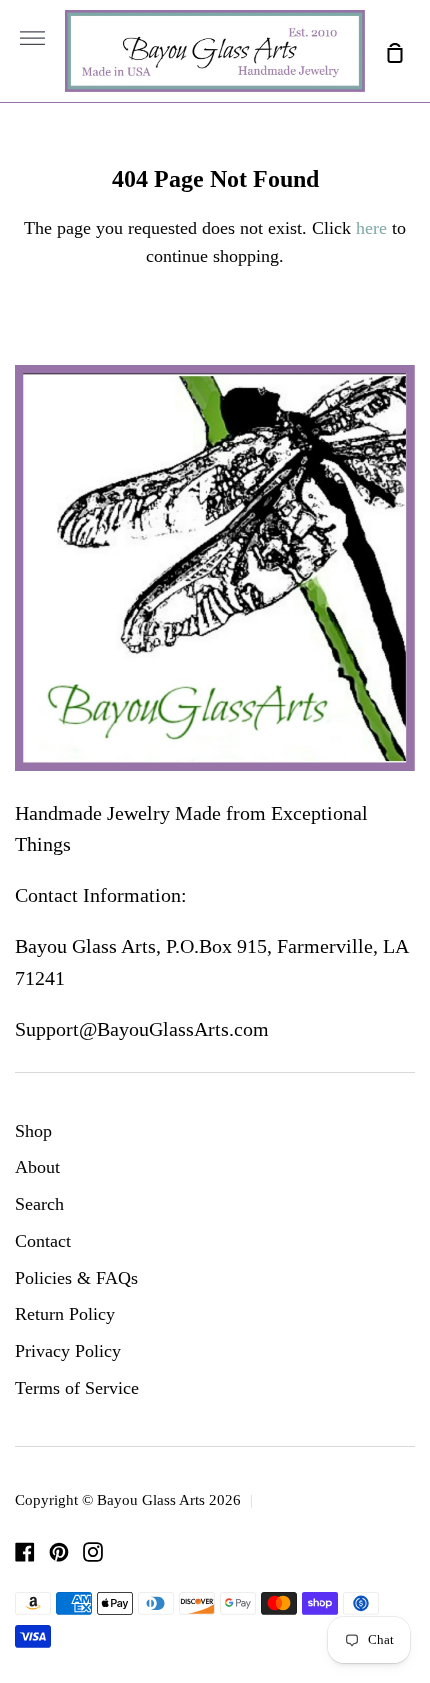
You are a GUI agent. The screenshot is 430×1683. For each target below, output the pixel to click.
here (371, 228)
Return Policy (65, 1314)
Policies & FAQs (76, 1278)
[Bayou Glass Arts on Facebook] (25, 1552)
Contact (43, 1241)
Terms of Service (77, 1388)
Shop (33, 1131)
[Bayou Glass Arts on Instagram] (93, 1552)
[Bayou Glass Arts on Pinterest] (59, 1552)
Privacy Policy (68, 1351)
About (37, 1167)
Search (39, 1204)
